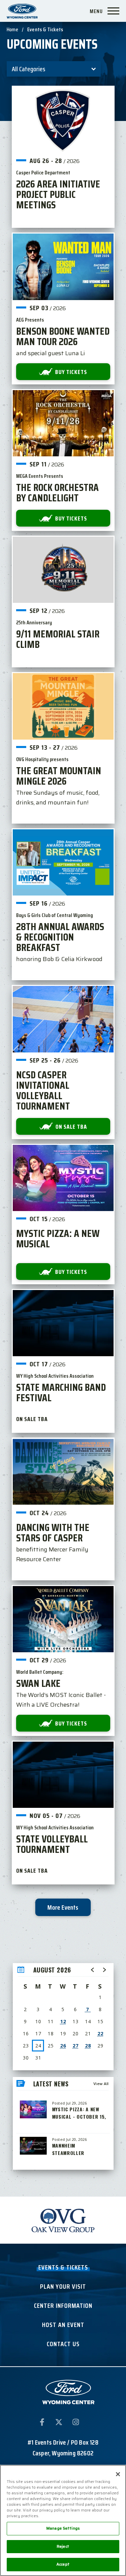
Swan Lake (38, 1683)
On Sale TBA (71, 1127)
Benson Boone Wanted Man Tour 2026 (63, 336)
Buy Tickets (71, 372)
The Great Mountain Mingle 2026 (59, 776)
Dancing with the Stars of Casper (53, 1533)
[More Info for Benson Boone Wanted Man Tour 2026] (63, 267)
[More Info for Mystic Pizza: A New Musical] (63, 1178)
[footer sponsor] (63, 2220)
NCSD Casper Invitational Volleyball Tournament (43, 1090)
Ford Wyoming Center (22, 11)
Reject (63, 2546)
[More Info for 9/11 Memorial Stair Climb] (63, 570)
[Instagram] (76, 2423)
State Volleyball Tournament (52, 1844)
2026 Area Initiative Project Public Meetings (58, 194)
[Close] (118, 2474)
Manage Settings (63, 2528)
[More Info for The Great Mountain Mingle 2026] (63, 706)
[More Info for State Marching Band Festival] (63, 1323)
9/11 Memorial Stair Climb (58, 639)
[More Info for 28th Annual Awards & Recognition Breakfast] (63, 862)
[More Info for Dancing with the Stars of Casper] (63, 1472)
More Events (63, 1907)
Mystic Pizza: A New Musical (58, 1239)
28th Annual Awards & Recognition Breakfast (60, 937)
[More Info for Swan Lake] (63, 1619)
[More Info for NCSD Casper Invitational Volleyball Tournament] (63, 1019)
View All (101, 2084)
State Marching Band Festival (61, 1393)
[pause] (108, 2206)
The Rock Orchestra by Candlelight (57, 493)
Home (12, 29)
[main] (63, 1088)
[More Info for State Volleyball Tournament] (63, 1775)
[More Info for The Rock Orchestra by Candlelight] (63, 423)
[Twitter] (59, 2423)
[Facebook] (42, 2423)
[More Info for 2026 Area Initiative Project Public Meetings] (63, 120)
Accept (63, 2564)
